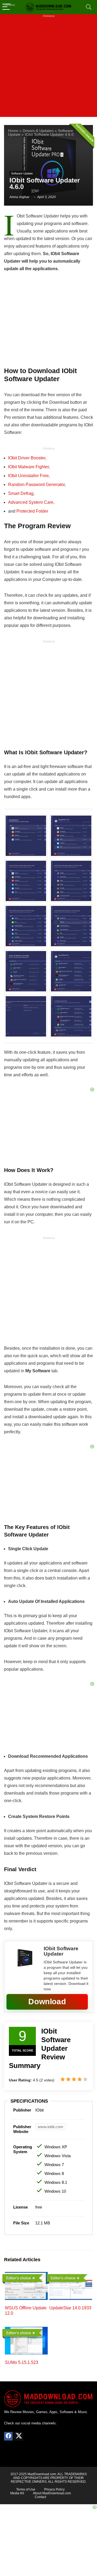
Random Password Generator (36, 485)
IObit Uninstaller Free (28, 476)
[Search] (89, 7)
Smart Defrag (21, 493)
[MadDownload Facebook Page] (8, 2436)
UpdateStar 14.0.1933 (70, 2308)
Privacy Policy (54, 2489)
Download (47, 2002)
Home (13, 131)
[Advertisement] (48, 69)
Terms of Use (26, 2489)
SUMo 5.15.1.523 (22, 2362)
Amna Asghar (19, 197)
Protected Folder (32, 511)
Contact (40, 2497)
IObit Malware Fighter (28, 467)
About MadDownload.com (52, 2493)
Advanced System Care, (31, 502)
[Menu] (6, 7)
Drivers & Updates (38, 131)
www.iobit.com (51, 2127)
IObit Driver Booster (27, 458)
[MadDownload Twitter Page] (19, 2436)
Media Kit (17, 2493)
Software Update (22, 173)
